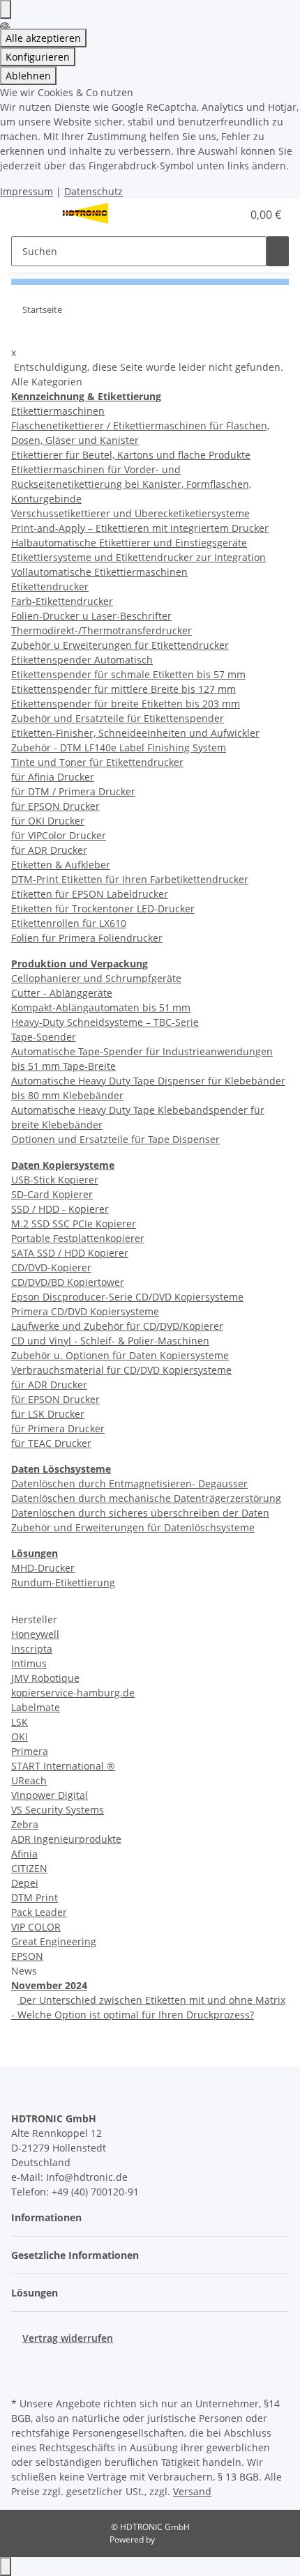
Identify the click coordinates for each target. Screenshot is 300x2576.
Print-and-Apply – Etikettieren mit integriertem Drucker (140, 528)
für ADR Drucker (49, 850)
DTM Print (35, 1898)
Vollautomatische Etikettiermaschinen (99, 572)
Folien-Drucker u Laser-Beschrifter (91, 616)
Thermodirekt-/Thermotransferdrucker (102, 630)
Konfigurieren (38, 57)
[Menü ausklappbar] (29, 215)
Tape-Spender (44, 1037)
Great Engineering (54, 1941)
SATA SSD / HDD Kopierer (70, 1253)
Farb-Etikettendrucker (62, 601)
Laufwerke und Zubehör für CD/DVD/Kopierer (117, 1326)
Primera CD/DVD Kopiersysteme (85, 1311)
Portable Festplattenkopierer (78, 1238)
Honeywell (35, 1634)
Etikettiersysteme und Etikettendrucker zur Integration (138, 557)
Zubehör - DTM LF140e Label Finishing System (119, 747)
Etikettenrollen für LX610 (69, 923)
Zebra (25, 1824)
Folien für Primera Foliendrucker (87, 938)
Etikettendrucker (50, 586)
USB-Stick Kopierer (55, 1180)
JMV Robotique (45, 1678)
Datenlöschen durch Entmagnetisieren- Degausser (129, 1483)
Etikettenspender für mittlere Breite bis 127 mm (123, 689)
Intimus (29, 1663)
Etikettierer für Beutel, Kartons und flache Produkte (131, 455)
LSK (20, 1722)
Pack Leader (39, 1912)
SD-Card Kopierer (52, 1194)
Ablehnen (28, 76)
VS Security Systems (58, 1810)
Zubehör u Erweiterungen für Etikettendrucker (120, 645)
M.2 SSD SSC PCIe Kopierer (74, 1224)
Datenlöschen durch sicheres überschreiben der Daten (140, 1513)
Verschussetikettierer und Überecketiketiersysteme (130, 513)
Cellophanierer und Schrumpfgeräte (96, 978)
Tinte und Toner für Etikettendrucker (97, 762)
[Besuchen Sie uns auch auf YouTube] (22, 2377)
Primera (30, 1751)
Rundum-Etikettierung (63, 1582)
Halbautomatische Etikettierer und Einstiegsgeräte (129, 543)
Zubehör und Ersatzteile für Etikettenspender (118, 718)
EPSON (27, 1956)
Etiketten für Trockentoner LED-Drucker (103, 909)
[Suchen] (278, 251)
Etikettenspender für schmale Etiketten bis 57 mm (128, 674)
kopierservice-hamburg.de (73, 1693)
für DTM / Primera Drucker (73, 791)
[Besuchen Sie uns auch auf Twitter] (22, 2361)
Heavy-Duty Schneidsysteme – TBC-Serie (105, 1022)
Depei (25, 1883)
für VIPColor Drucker (59, 835)
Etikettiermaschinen (58, 411)
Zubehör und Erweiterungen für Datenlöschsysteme (133, 1527)
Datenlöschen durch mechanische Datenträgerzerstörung (146, 1498)
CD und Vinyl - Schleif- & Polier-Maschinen (110, 1341)
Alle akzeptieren (43, 38)
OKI (20, 1737)
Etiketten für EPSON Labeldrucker (90, 894)
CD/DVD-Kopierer (51, 1267)
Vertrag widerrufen (68, 2338)
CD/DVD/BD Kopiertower (68, 1282)
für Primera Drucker (58, 1428)
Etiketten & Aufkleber (61, 865)
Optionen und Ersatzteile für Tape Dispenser (115, 1139)
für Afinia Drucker (53, 777)
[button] (216, 215)
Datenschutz (93, 191)
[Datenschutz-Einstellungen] (6, 9)
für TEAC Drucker (51, 1443)
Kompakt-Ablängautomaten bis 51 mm (101, 1007)
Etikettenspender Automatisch (82, 660)
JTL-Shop (174, 2539)
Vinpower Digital (50, 1795)
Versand (192, 2491)
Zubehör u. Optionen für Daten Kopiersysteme (120, 1355)
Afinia (24, 1854)
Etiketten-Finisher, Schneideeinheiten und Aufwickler (135, 733)
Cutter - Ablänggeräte (62, 993)
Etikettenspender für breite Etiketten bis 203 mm (126, 704)
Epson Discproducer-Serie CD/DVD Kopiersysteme (127, 1297)
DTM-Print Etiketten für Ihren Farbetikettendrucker (130, 879)
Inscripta (32, 1649)
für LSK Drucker (48, 1414)
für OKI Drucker (48, 821)
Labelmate (36, 1707)
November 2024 (49, 1985)
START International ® (63, 1766)
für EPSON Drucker (55, 806)
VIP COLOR (36, 1927)
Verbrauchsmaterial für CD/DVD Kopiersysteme (121, 1370)
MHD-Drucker (43, 1568)
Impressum (27, 191)
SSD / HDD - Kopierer (60, 1209)
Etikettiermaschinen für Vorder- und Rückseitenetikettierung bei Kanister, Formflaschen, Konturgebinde (131, 484)
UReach (29, 1780)
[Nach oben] (6, 2567)
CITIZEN (29, 1868)
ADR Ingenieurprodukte (66, 1839)
